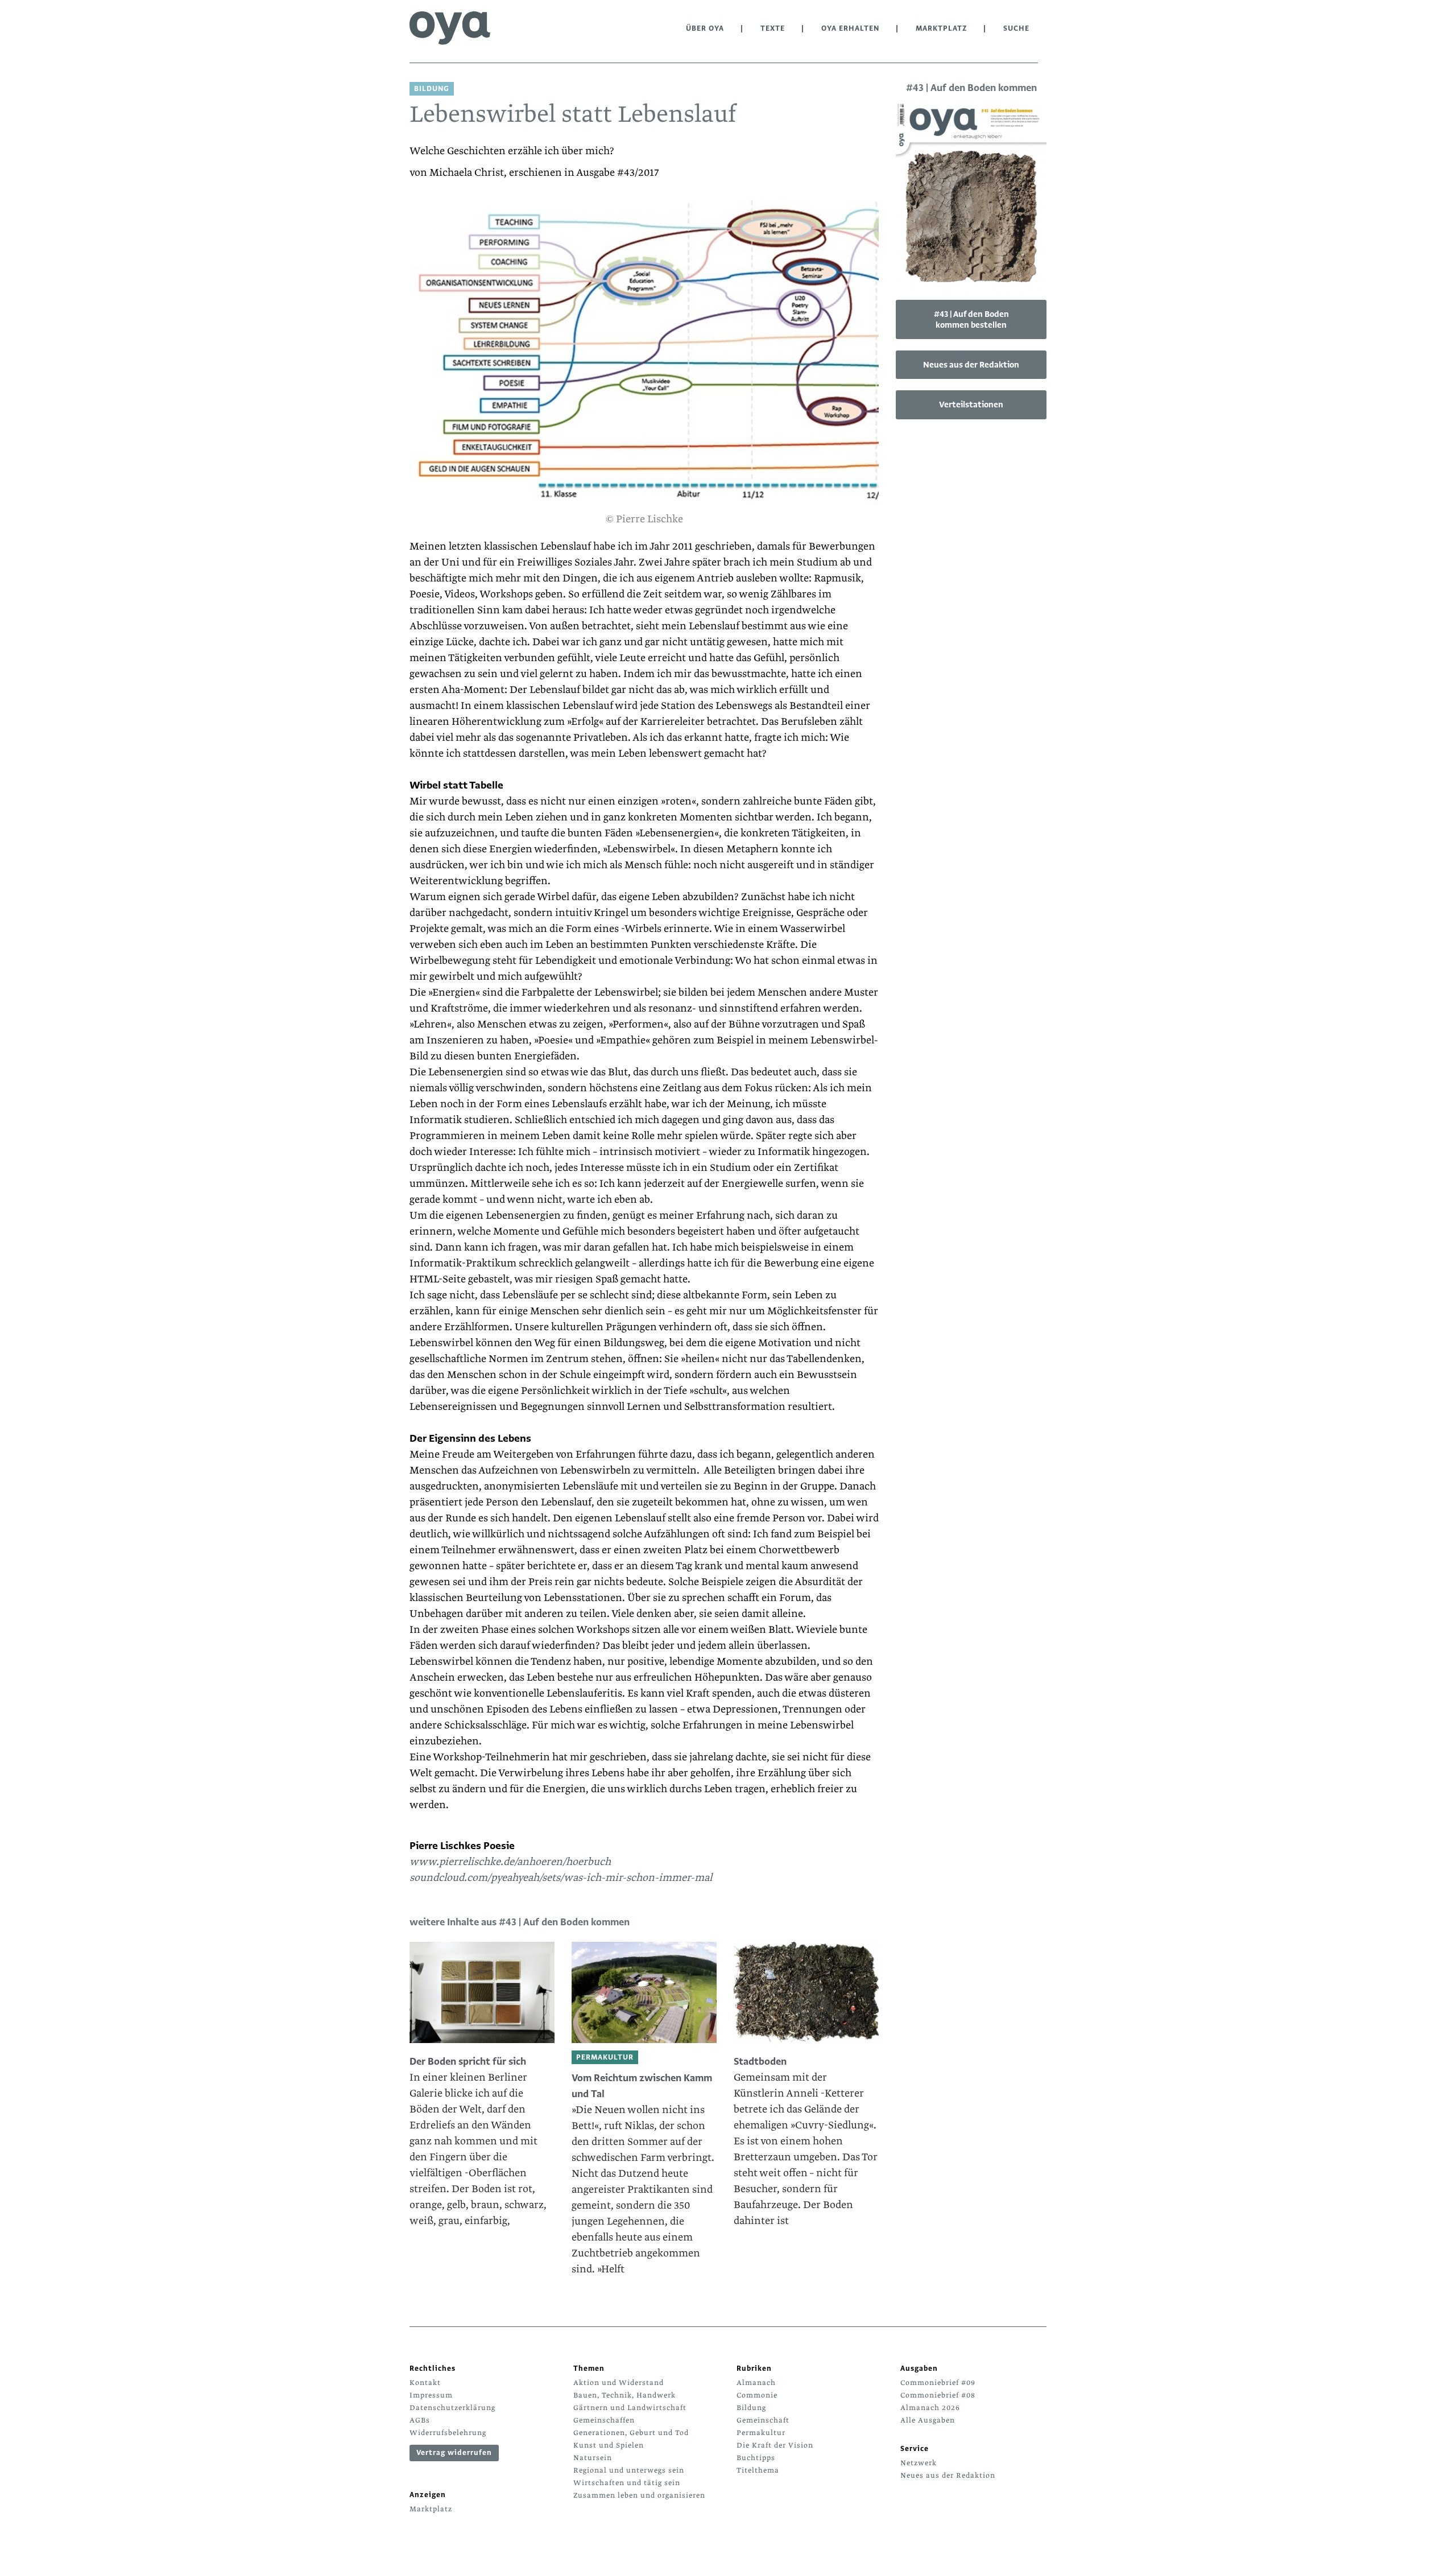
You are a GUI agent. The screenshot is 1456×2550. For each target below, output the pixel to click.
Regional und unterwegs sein (629, 2470)
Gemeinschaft (763, 2420)
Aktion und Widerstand (619, 2383)
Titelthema (758, 2470)
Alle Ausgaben (928, 2420)
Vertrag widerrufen (454, 2453)
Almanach (756, 2383)
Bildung (751, 2408)
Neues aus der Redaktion (971, 365)
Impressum (431, 2395)
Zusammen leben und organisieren (639, 2495)
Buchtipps (756, 2458)
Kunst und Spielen (609, 2445)
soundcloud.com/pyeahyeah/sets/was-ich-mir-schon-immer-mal (561, 1878)
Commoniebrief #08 (938, 2395)
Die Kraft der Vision (775, 2445)
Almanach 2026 (930, 2408)
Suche (1016, 28)
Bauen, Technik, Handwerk (624, 2395)
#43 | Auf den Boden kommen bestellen (971, 319)
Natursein (593, 2458)
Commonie (757, 2395)
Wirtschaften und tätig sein (627, 2483)
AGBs (420, 2420)
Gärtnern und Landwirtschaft (630, 2408)
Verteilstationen (971, 405)
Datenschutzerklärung (452, 2408)
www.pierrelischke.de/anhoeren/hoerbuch (510, 1862)
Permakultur (761, 2433)
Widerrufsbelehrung (448, 2433)
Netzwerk (919, 2463)
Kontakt (425, 2383)
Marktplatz (941, 28)
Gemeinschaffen (604, 2420)
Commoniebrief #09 (938, 2383)
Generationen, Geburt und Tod (631, 2433)
